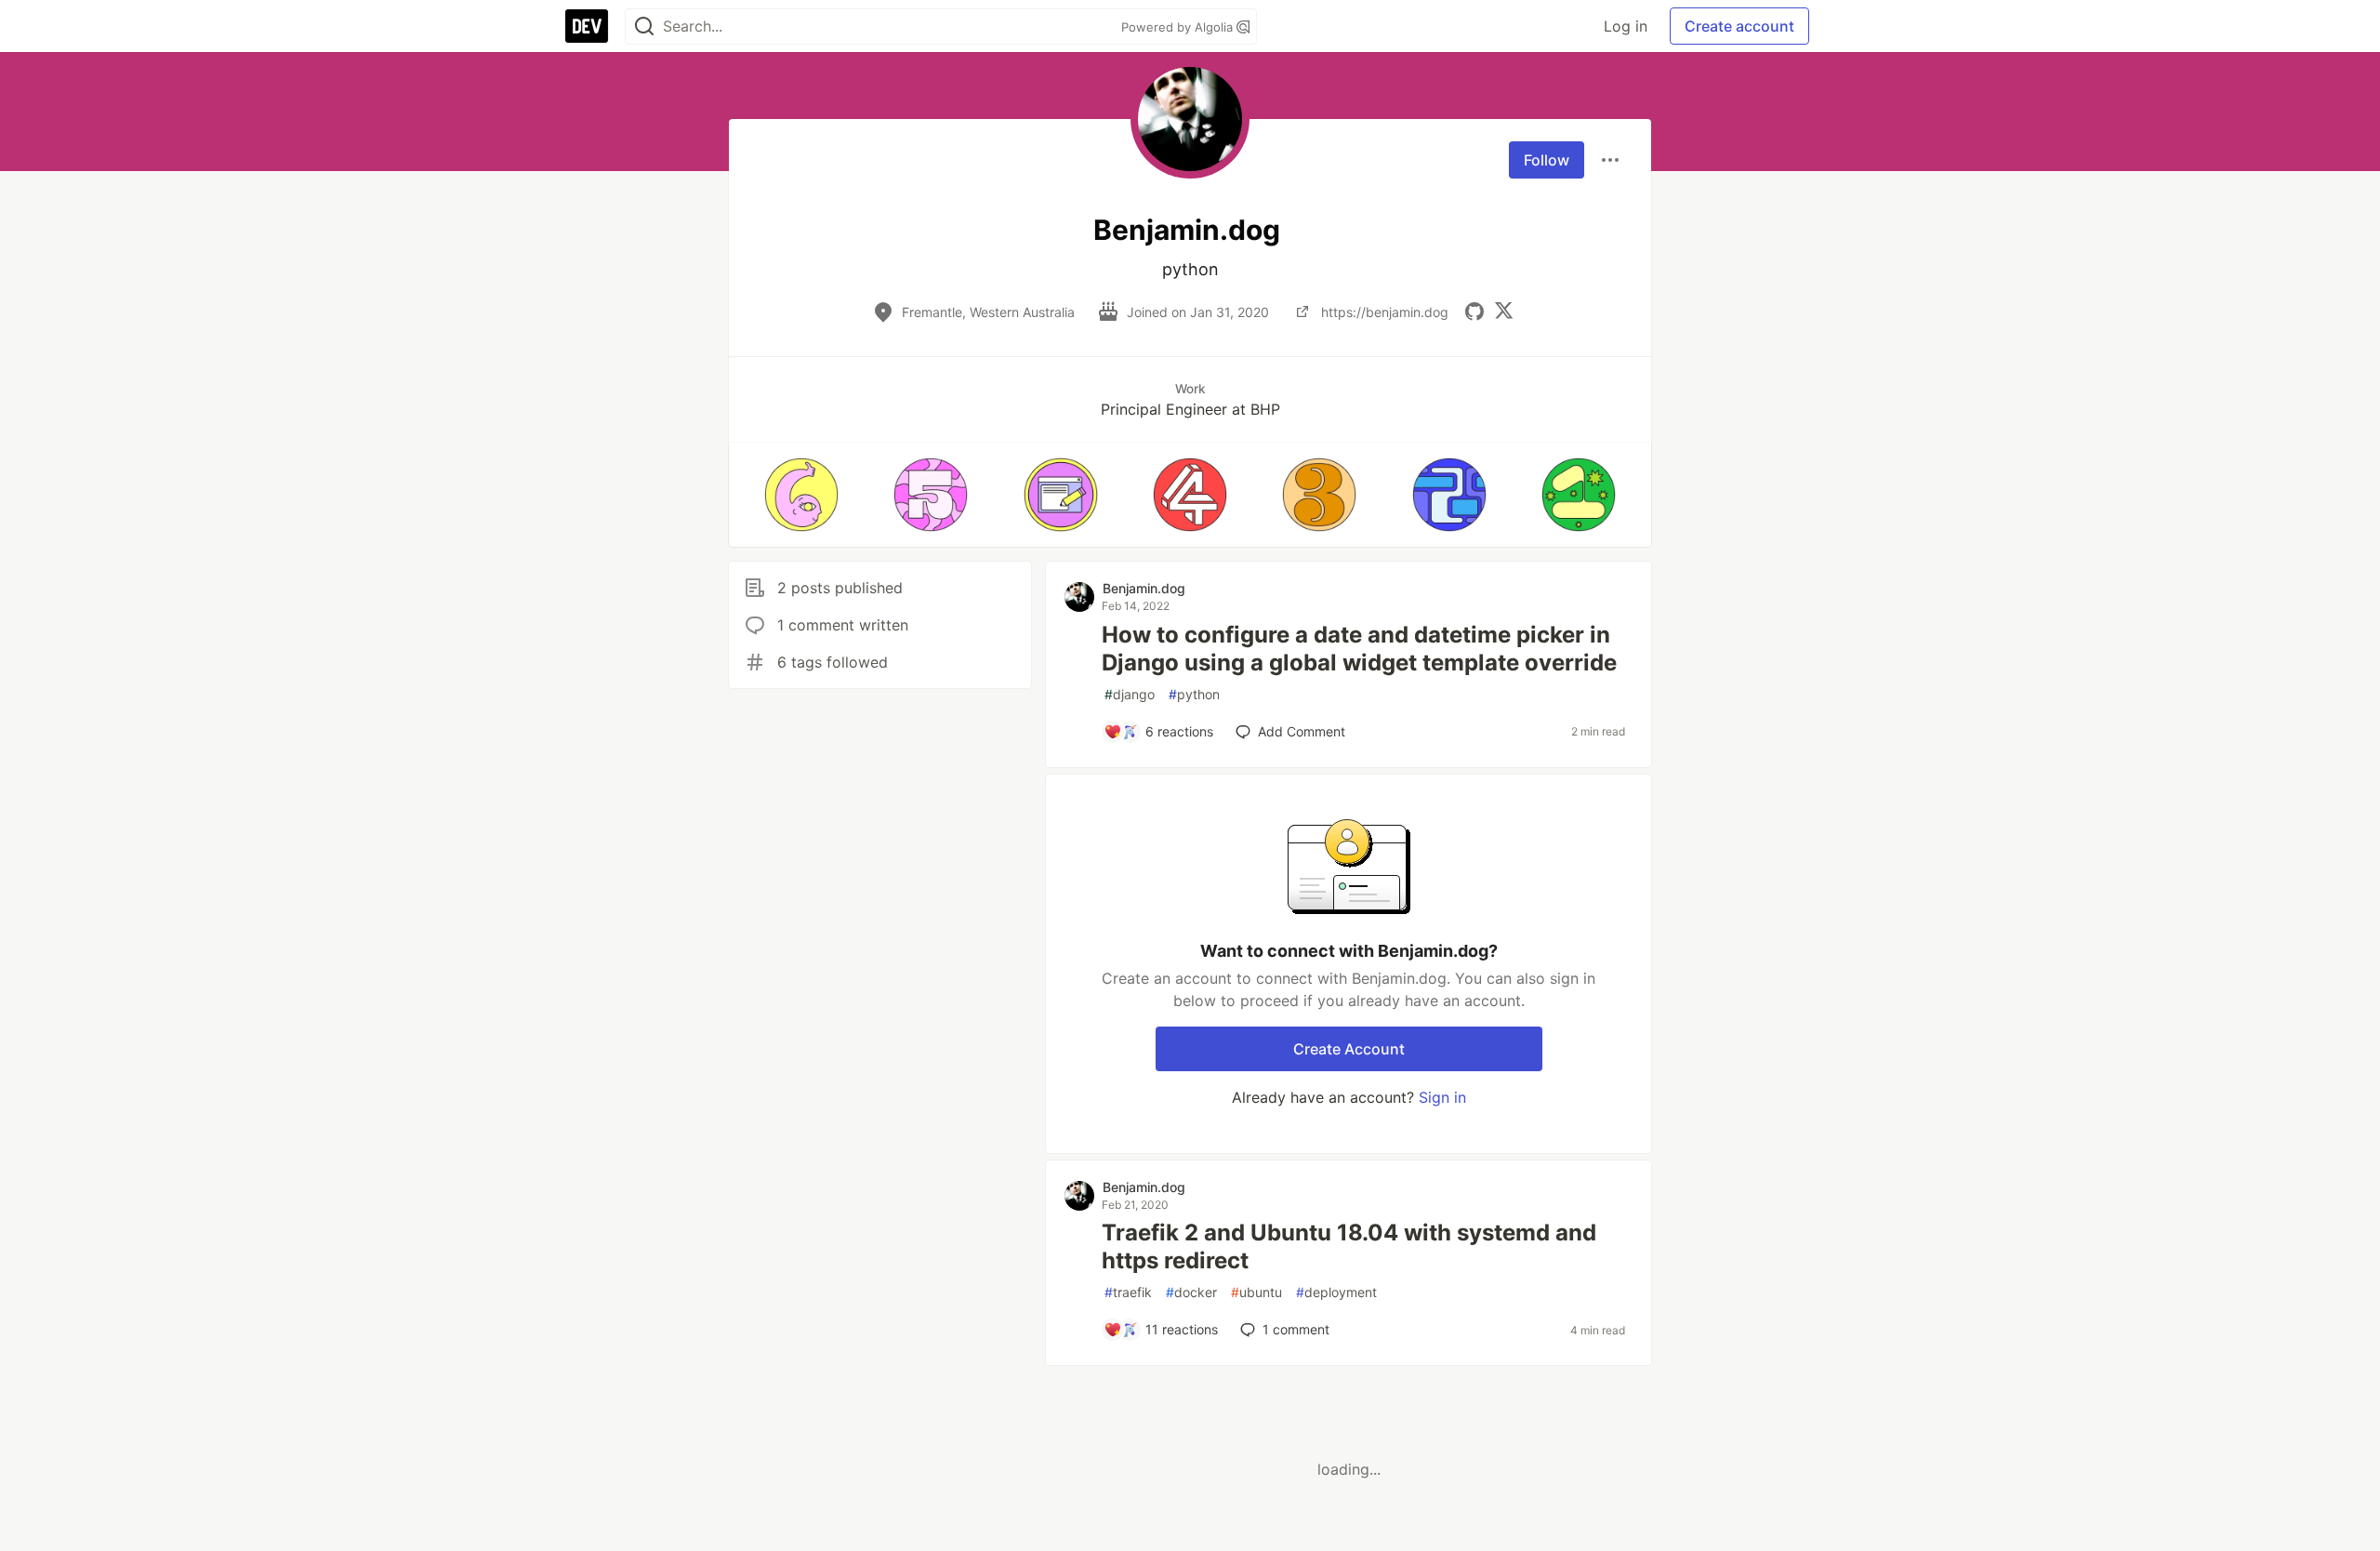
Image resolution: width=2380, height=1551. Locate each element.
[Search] (644, 27)
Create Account (1349, 1049)
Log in (1626, 26)
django (1130, 694)
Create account (1739, 26)
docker (1191, 1292)
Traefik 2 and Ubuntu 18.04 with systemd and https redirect (1349, 1246)
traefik (1128, 1292)
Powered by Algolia (1179, 27)
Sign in (1442, 1097)
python (1194, 694)
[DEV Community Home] (587, 26)
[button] (801, 495)
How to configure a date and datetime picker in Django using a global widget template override (1359, 649)
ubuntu (1256, 1292)
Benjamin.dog (1144, 588)
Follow (1547, 160)
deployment (1336, 1292)
